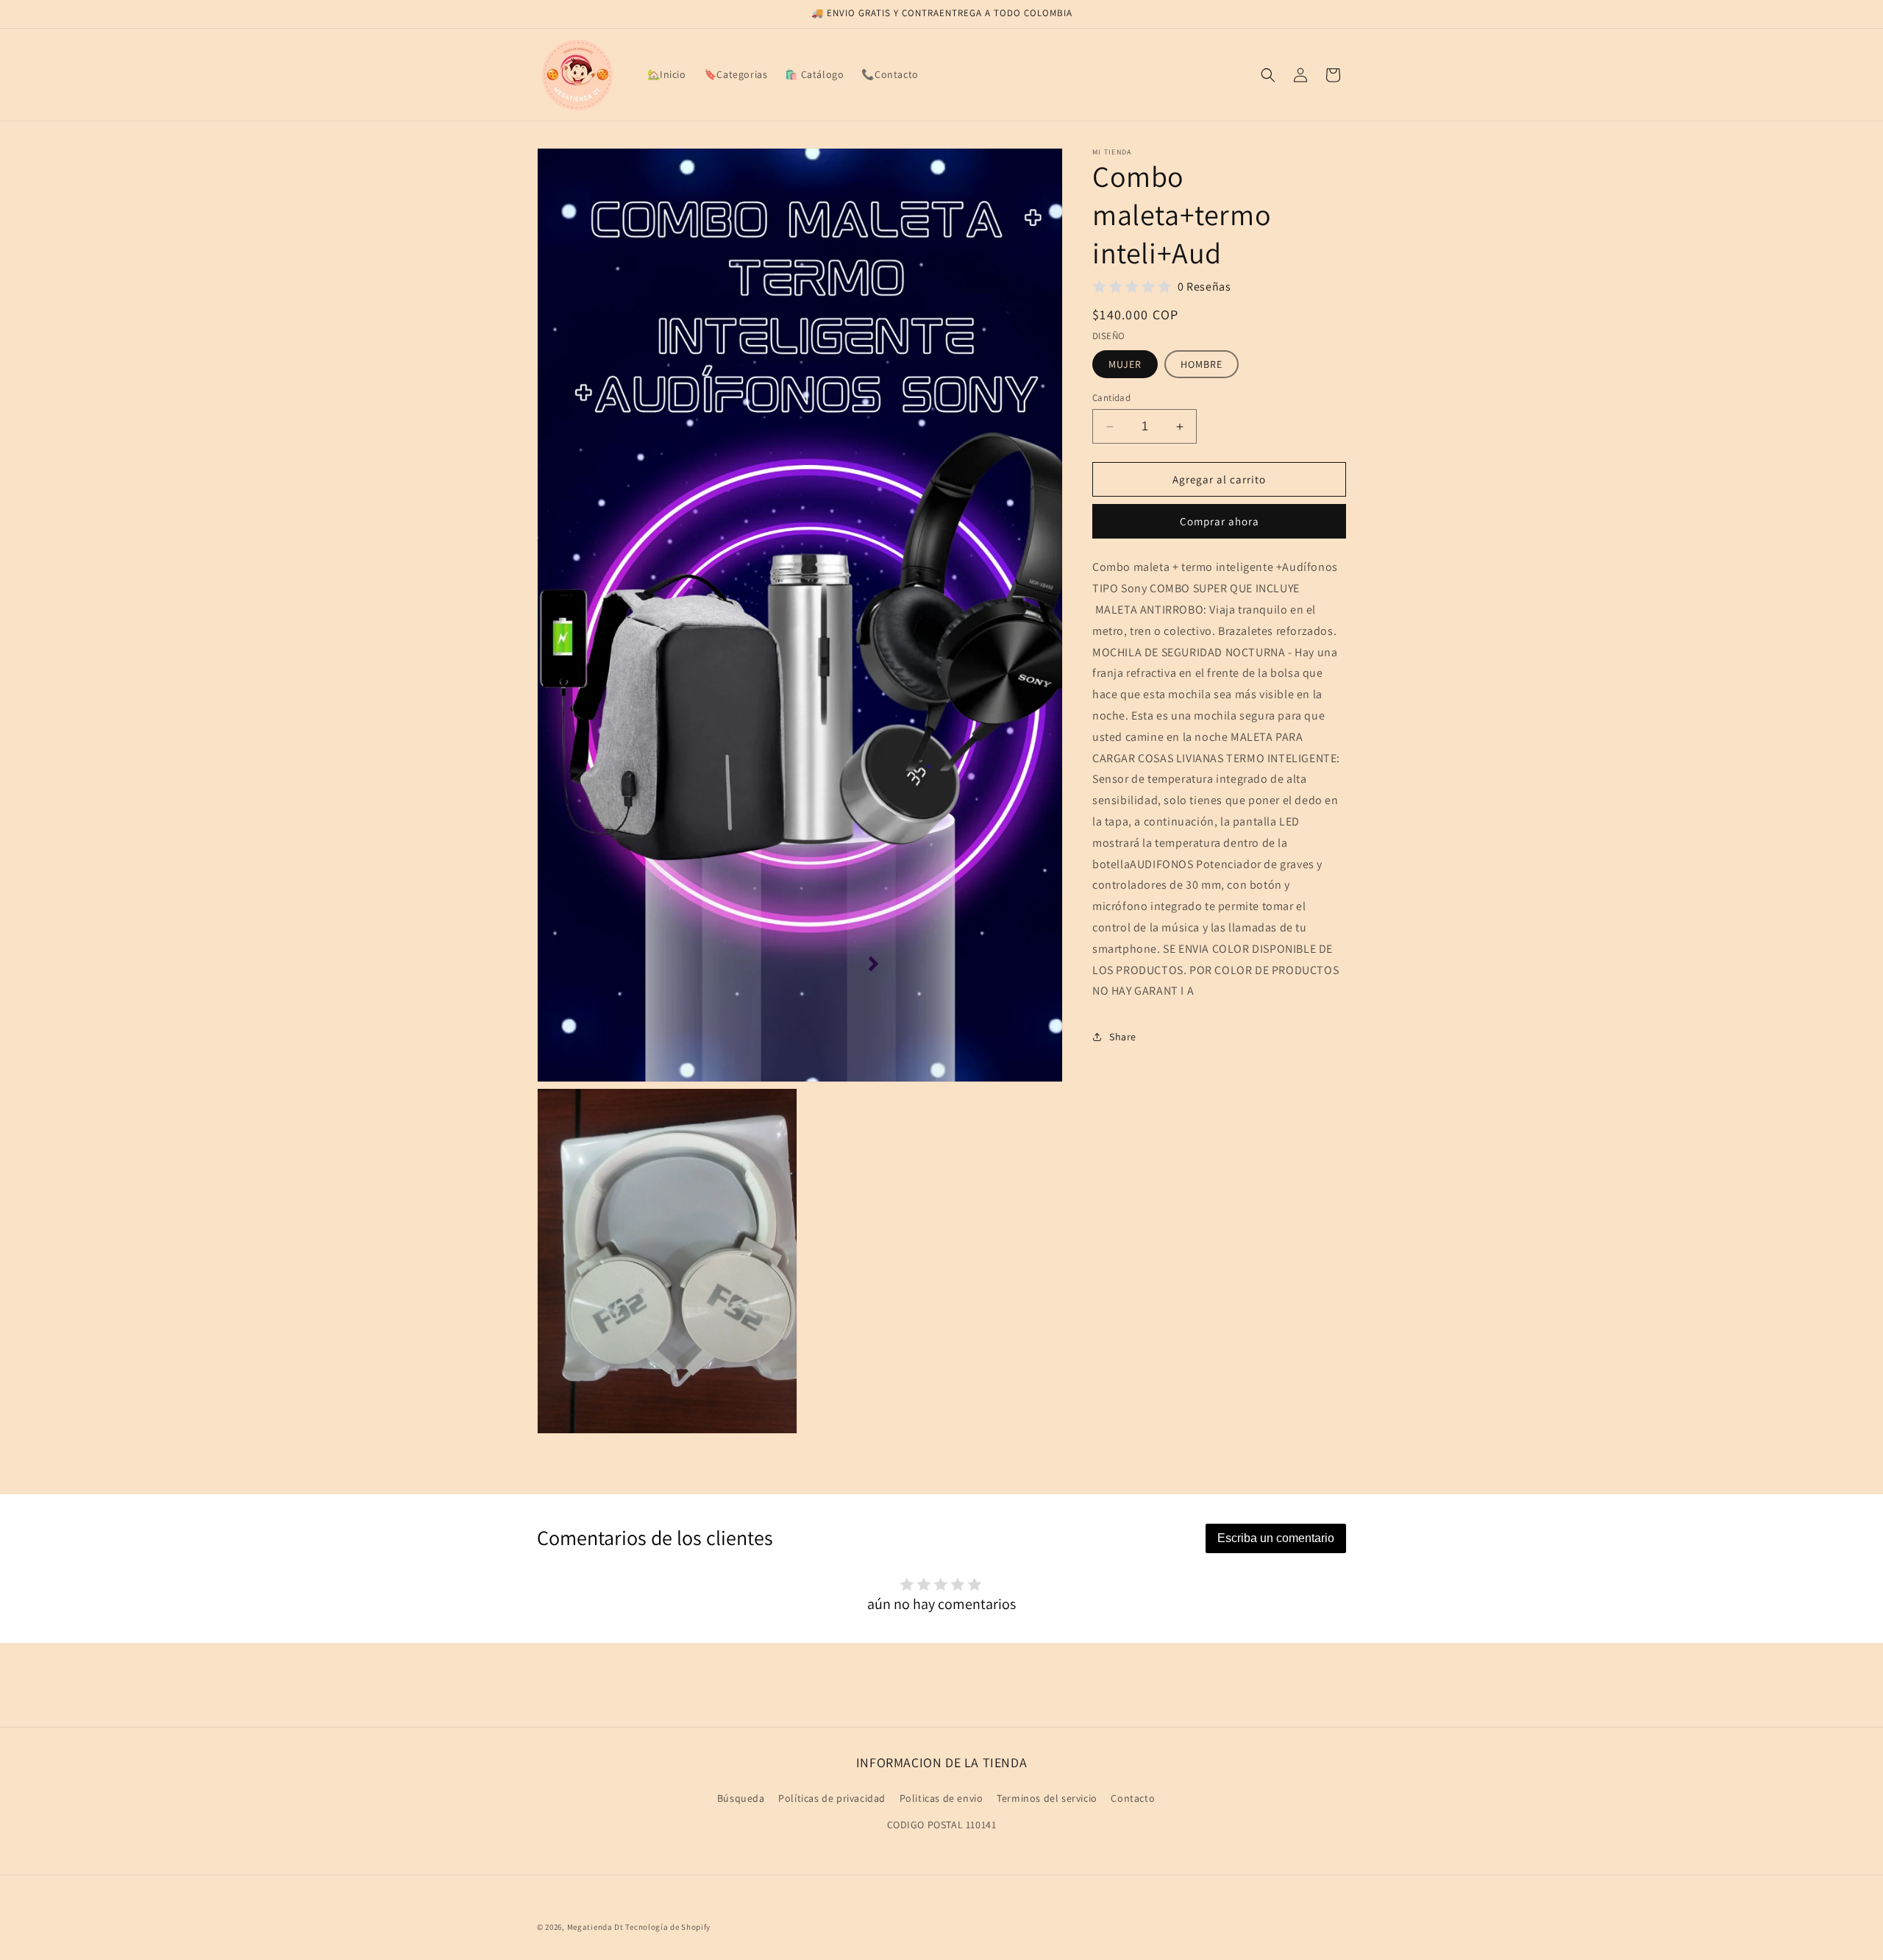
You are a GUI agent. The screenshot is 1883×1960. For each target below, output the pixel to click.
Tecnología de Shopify (668, 1927)
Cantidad (1111, 398)
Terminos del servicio (1047, 1799)
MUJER (1125, 364)
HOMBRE (1202, 364)
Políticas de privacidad (832, 1799)
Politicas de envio (941, 1799)
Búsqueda (741, 1799)
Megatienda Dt (595, 1927)
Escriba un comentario (1276, 1538)
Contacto (1133, 1799)
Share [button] (1123, 1036)
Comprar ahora (1220, 521)
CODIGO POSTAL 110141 (942, 1825)
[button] (1268, 75)
